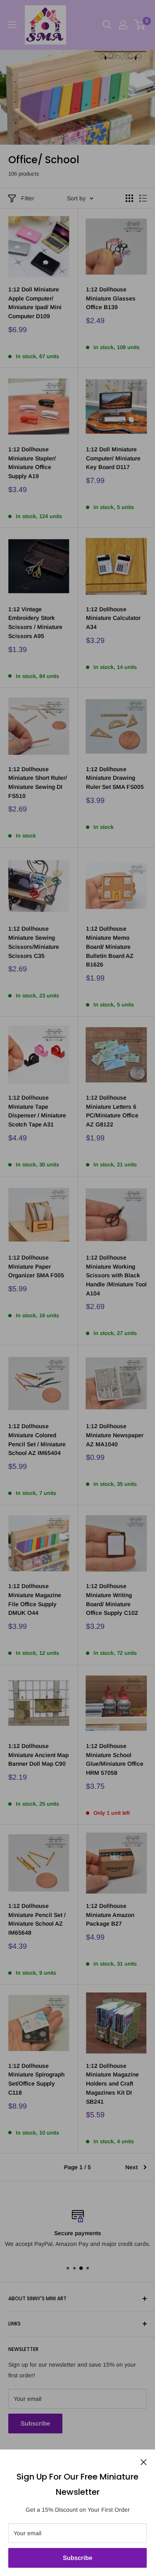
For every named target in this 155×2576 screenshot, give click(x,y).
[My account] (123, 25)
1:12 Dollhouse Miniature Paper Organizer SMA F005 (36, 1266)
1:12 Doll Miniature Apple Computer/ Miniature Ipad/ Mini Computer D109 (35, 303)
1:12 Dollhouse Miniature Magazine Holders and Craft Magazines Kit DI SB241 (112, 2084)
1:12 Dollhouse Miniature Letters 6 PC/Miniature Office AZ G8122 (112, 1111)
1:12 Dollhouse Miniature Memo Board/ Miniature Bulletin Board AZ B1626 (110, 947)
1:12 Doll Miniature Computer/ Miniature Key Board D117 (113, 458)
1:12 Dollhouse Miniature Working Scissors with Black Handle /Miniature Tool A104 (116, 1275)
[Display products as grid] (129, 198)
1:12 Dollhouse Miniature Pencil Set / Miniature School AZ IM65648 (37, 1919)
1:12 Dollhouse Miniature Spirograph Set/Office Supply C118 (36, 2079)
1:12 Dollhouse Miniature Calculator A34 (113, 618)
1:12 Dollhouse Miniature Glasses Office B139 (111, 298)
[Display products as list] (143, 198)
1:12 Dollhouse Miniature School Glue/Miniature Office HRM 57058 (115, 1759)
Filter (28, 198)
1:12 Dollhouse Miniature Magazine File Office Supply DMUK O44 (35, 1599)
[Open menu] (12, 25)
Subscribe (77, 2558)
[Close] (144, 2461)
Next (131, 2167)
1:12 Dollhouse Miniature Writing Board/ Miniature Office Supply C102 (112, 1599)
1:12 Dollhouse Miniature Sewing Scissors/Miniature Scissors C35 (34, 942)
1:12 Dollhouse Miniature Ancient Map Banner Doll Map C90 (38, 1755)
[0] (140, 25)
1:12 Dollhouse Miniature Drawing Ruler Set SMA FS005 (115, 778)
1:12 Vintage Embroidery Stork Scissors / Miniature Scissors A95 (35, 623)
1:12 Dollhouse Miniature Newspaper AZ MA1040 (115, 1435)
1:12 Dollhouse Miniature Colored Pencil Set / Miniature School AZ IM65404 (37, 1439)
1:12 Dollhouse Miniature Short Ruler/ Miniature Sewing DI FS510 (38, 782)
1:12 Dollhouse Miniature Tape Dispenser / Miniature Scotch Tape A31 (37, 1111)
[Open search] (107, 25)
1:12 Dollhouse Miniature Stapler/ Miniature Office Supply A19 (32, 463)
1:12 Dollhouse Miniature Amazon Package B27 (110, 1915)
